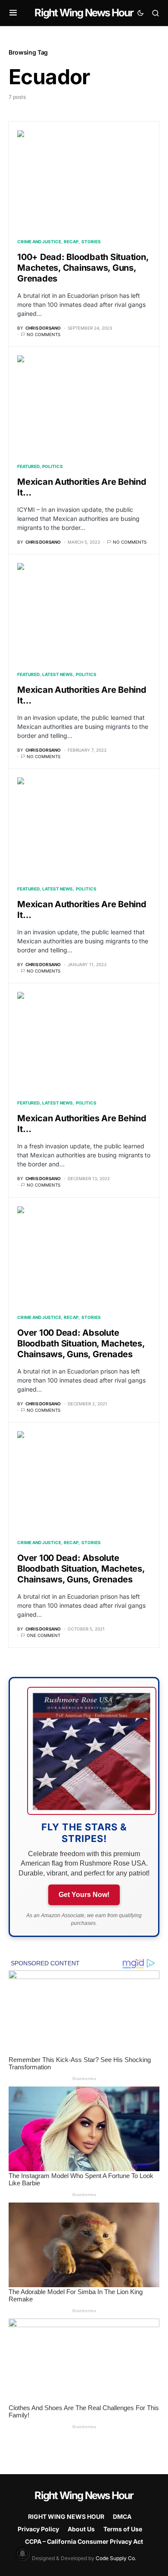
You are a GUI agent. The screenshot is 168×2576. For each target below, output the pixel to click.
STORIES (91, 242)
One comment (44, 1635)
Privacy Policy (38, 2529)
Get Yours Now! (84, 1895)
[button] (13, 13)
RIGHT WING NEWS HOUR (66, 2516)
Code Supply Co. (116, 2558)
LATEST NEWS (58, 674)
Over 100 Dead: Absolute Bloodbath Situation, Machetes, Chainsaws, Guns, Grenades (81, 1343)
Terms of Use (123, 2529)
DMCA (122, 2516)
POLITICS (53, 466)
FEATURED (28, 466)
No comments (44, 334)
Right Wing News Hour (84, 13)
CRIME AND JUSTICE (39, 242)
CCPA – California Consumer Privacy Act (84, 2541)
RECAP (71, 242)
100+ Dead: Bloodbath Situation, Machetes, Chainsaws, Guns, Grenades (83, 268)
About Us (81, 2529)
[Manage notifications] (22, 2554)
